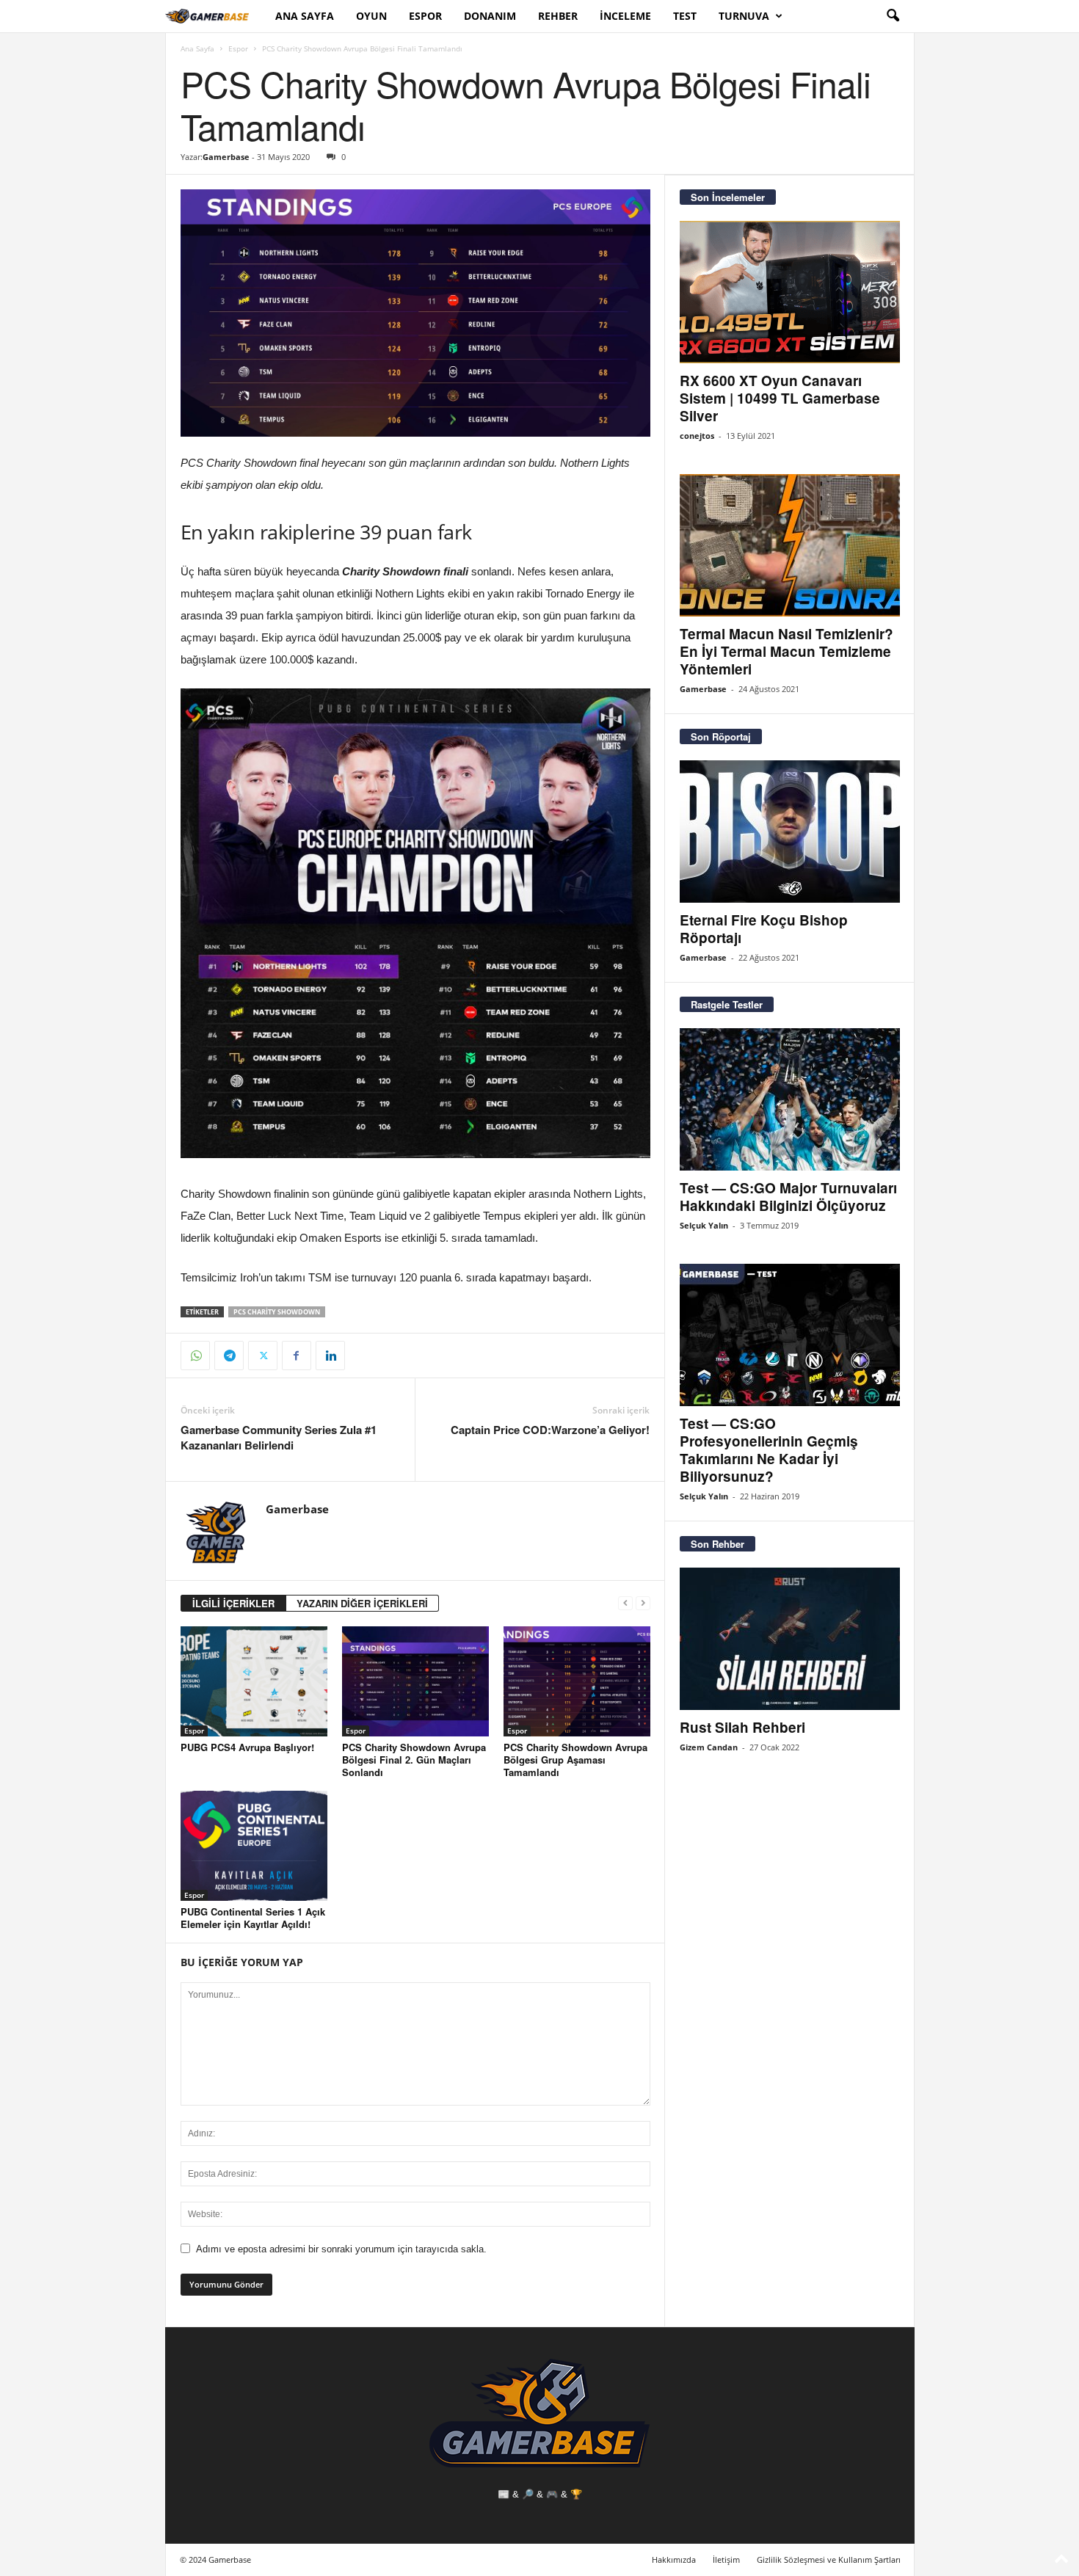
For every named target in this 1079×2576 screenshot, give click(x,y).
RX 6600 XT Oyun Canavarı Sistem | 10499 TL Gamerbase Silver (780, 398)
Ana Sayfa (305, 16)
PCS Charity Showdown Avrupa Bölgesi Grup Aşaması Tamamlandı (575, 1760)
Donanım (490, 16)
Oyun (371, 16)
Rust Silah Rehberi (742, 1727)
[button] (893, 16)
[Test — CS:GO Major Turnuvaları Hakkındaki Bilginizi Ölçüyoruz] (790, 1099)
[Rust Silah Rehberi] (790, 1639)
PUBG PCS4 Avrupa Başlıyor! (247, 1747)
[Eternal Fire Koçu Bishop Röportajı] (790, 832)
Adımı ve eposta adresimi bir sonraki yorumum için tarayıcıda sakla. (341, 2249)
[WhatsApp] (195, 1356)
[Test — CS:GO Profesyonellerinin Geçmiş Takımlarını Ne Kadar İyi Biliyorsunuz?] (790, 1335)
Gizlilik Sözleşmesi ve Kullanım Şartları (829, 2559)
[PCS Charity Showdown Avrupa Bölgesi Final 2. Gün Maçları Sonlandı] (415, 1681)
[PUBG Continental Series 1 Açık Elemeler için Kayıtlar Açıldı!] (254, 1846)
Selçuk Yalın (704, 1225)
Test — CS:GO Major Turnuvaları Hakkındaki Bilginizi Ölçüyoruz (788, 1197)
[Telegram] (229, 1356)
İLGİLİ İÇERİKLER (233, 1603)
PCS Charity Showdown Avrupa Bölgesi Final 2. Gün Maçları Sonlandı (414, 1760)
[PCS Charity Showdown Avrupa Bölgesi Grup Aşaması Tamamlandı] (577, 1681)
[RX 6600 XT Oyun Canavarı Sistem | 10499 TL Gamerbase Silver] (790, 292)
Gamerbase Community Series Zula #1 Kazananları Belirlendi (279, 1438)
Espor (425, 16)
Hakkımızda (674, 2559)
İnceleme (625, 16)
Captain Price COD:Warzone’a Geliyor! (550, 1430)
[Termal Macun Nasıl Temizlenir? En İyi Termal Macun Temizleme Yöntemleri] (790, 545)
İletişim (726, 2559)
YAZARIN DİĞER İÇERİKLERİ (362, 1603)
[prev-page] (625, 1603)
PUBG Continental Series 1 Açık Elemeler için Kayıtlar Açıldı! (253, 1918)
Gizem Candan (709, 1747)
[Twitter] (263, 1356)
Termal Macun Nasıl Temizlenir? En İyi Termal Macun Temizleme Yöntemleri (786, 651)
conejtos (697, 436)
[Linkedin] (330, 1356)
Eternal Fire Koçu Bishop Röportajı (764, 929)
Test (685, 16)
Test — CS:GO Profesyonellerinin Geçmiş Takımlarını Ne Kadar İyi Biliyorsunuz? (769, 1450)
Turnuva (744, 16)
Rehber (558, 16)
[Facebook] (297, 1356)
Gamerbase (226, 157)
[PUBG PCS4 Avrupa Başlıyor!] (254, 1681)
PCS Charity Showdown (277, 1312)
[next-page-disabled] (643, 1603)
